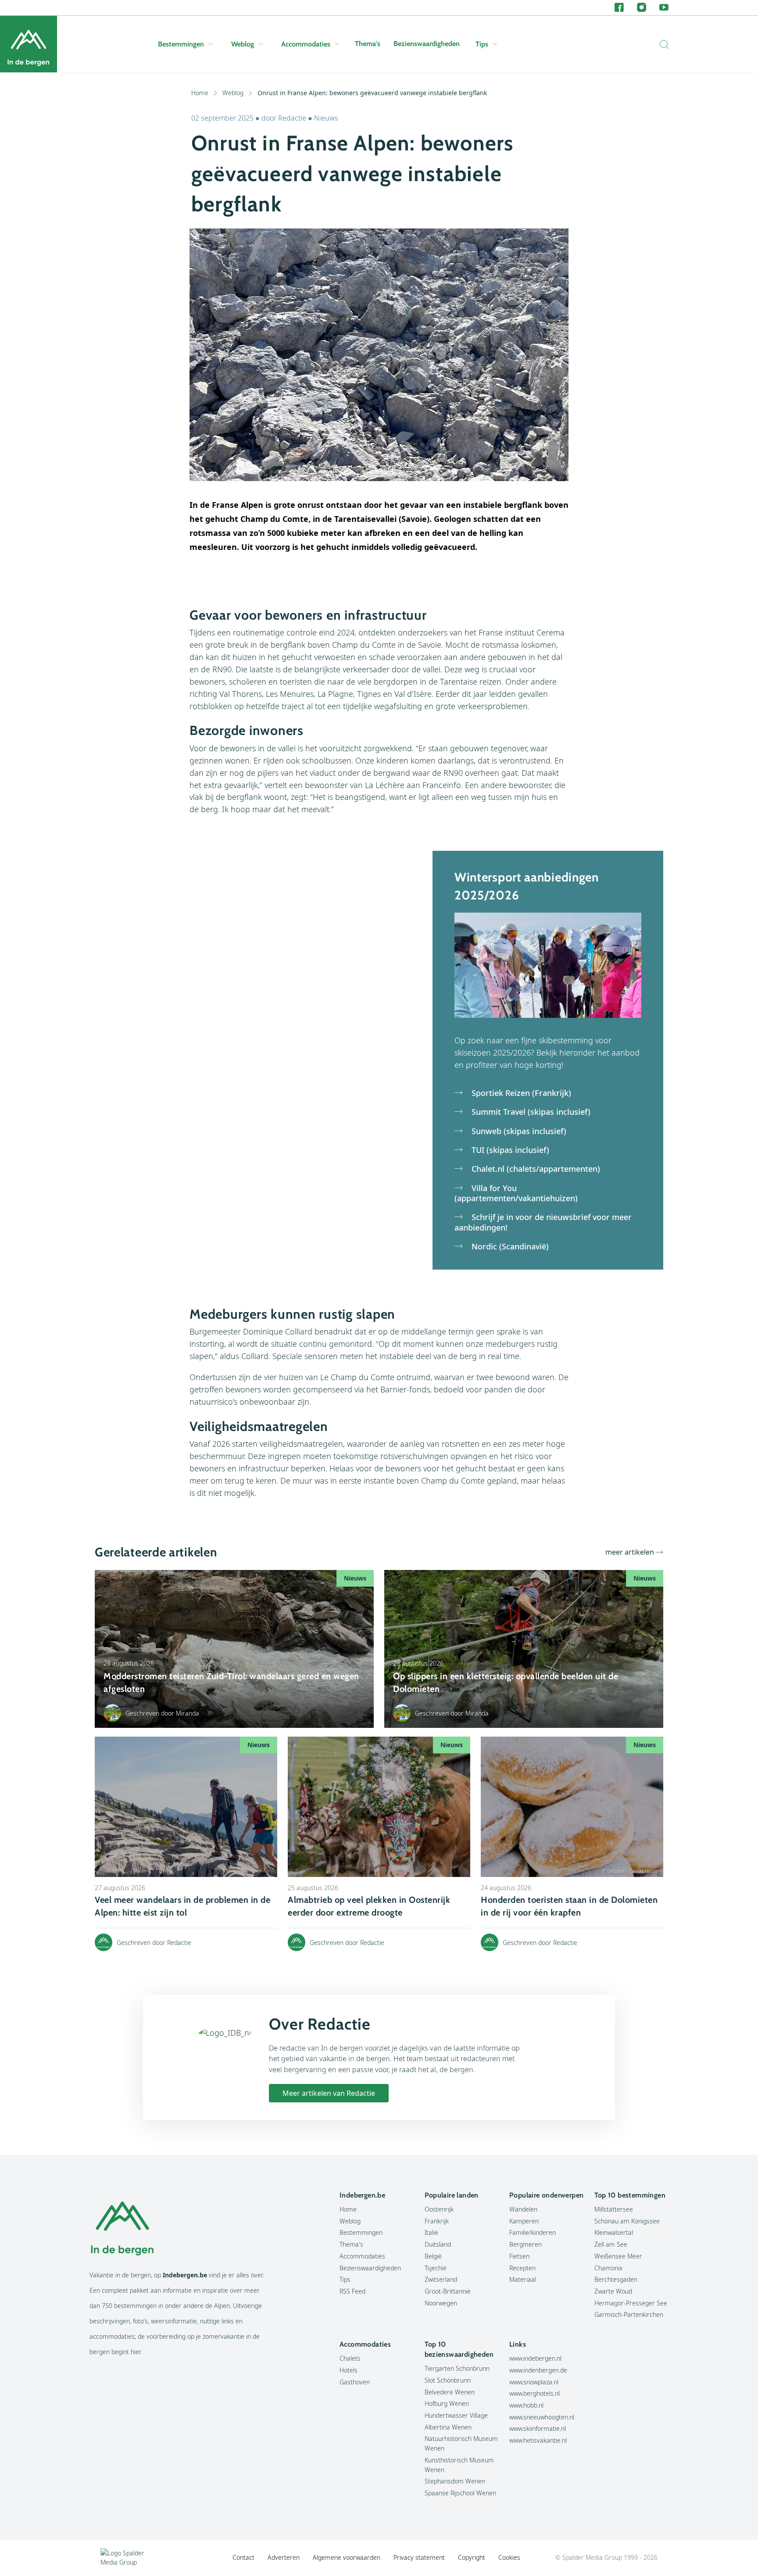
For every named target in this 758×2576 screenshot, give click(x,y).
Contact (243, 2557)
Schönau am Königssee (627, 2221)
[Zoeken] (662, 44)
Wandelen (523, 2209)
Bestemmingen (181, 44)
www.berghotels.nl (535, 2393)
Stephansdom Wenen (455, 2481)
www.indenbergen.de (538, 2370)
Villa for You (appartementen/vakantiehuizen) (516, 1193)
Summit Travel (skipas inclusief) (530, 1112)
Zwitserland (441, 2279)
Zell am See (611, 2244)
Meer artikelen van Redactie (329, 2093)
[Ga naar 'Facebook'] (619, 8)
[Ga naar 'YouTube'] (664, 8)
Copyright (472, 2557)
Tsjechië (436, 2268)
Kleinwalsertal (614, 2232)
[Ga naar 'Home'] (29, 44)
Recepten (522, 2268)
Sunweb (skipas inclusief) (518, 1131)
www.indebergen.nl (535, 2358)
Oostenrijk (439, 2209)
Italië (431, 2232)
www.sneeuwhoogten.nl (542, 2417)
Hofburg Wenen (447, 2403)
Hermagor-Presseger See (631, 2303)
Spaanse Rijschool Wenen (460, 2493)
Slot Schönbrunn (448, 2380)
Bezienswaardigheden (427, 44)
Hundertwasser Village (456, 2415)
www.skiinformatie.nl (538, 2428)
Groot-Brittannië (448, 2291)
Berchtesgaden (616, 2279)
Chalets (350, 2358)
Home (200, 93)
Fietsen (519, 2256)
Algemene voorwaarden (347, 2557)
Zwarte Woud (613, 2291)
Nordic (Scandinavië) (509, 1247)
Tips (482, 44)
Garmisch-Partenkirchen (629, 2314)
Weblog (243, 44)
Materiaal (523, 2279)
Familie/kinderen (533, 2232)
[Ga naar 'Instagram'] (642, 8)
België (433, 2256)
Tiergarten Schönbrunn (457, 2368)
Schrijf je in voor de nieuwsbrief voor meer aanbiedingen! (543, 1222)
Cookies (509, 2557)
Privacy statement (419, 2557)
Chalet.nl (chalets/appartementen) (535, 1169)
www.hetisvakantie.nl (538, 2440)
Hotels (349, 2370)
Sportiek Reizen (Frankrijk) (520, 1093)
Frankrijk (437, 2221)
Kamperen (524, 2221)
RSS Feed (352, 2291)
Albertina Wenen (448, 2427)
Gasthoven (355, 2382)
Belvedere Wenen (450, 2392)
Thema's (368, 44)
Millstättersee (614, 2209)
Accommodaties (306, 44)
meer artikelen (630, 1552)
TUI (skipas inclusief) (509, 1150)
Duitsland (438, 2244)
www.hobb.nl (526, 2405)
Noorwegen (441, 2303)
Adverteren (284, 2557)
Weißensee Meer (618, 2256)
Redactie (292, 118)
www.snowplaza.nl (534, 2382)
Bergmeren (526, 2244)
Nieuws (326, 118)
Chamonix (608, 2268)
